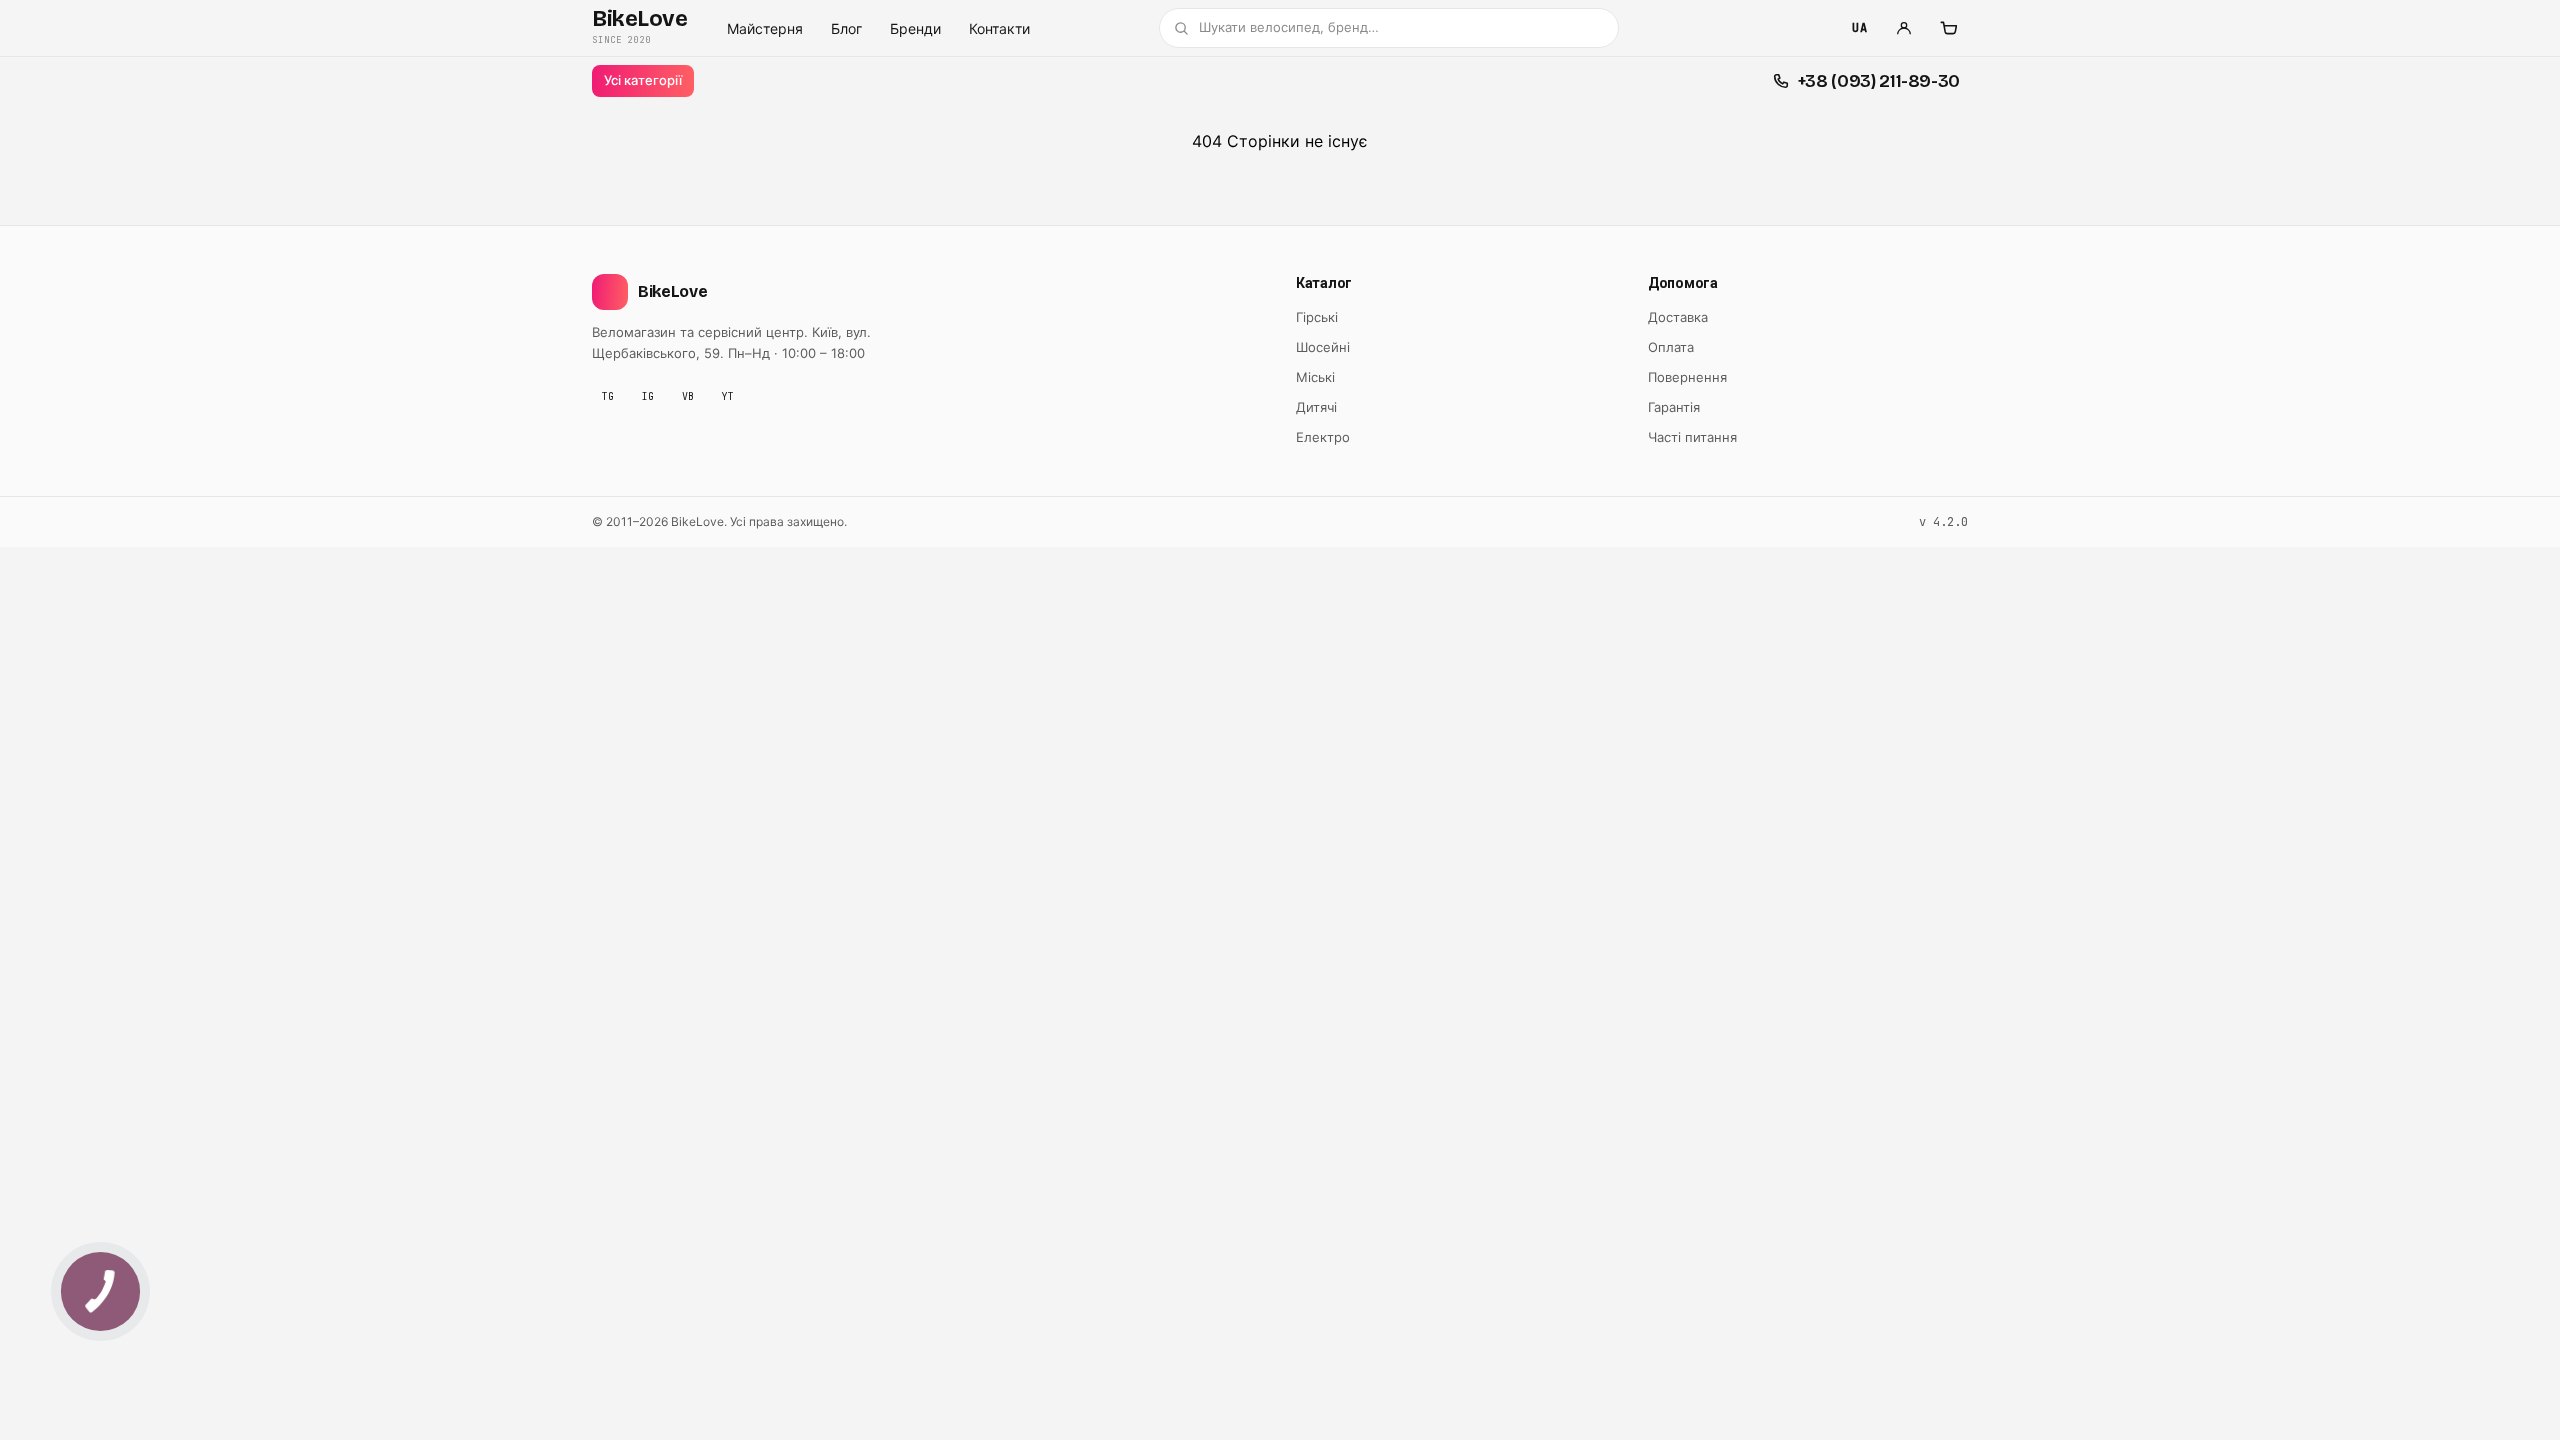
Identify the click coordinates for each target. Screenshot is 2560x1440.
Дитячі (1316, 407)
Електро (1323, 437)
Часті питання (1692, 437)
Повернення (1687, 377)
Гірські (1317, 317)
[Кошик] (1948, 28)
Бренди (915, 28)
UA (1859, 28)
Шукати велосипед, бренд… (1289, 27)
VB (688, 396)
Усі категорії (643, 80)
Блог (846, 28)
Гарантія (1674, 407)
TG (608, 396)
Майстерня (765, 28)
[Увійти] (1904, 28)
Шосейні (1323, 347)
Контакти (999, 28)
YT (728, 396)
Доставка (1678, 317)
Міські (1315, 377)
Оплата (1671, 347)
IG (648, 396)
